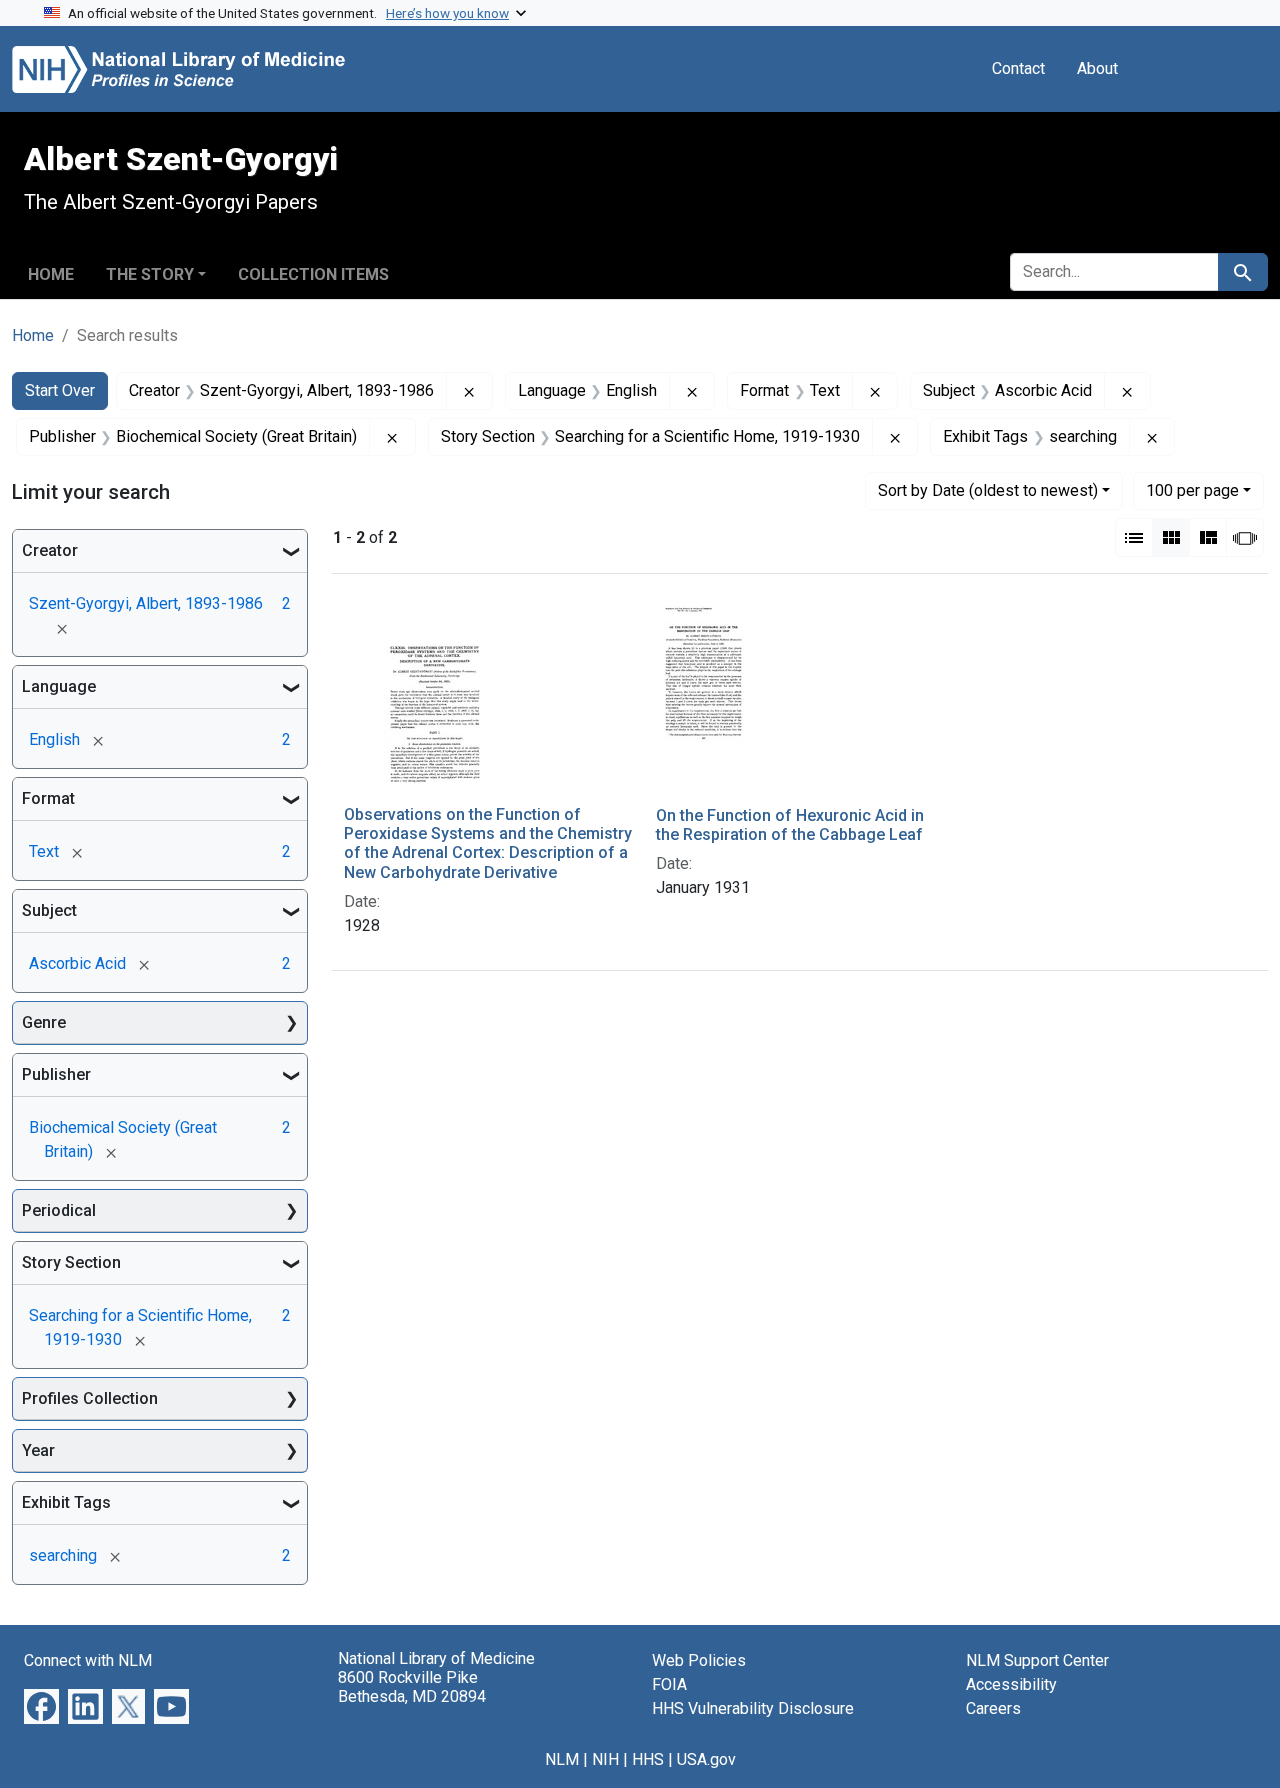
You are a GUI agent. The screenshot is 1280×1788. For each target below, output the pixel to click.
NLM (562, 1759)
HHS (648, 1759)
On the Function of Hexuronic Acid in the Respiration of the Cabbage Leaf (790, 825)
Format (48, 798)
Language (59, 686)
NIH (605, 1759)
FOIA (669, 1684)
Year (38, 1450)
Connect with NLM (88, 1660)
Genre (44, 1022)
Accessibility (1011, 1684)
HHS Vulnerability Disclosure (753, 1708)
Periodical (59, 1210)
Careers (993, 1708)
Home (51, 274)
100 (1192, 490)
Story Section (71, 1262)
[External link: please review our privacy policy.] (41, 1704)
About (1097, 68)
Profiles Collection (90, 1398)
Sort (988, 490)
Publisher (56, 1074)
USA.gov (706, 1759)
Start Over (60, 390)
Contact (1018, 68)
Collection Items (313, 274)
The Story (150, 274)
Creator (50, 550)
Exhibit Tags (66, 1502)
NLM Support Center (1037, 1660)
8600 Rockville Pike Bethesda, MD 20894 (412, 1687)
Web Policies (699, 1660)
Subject (49, 910)
